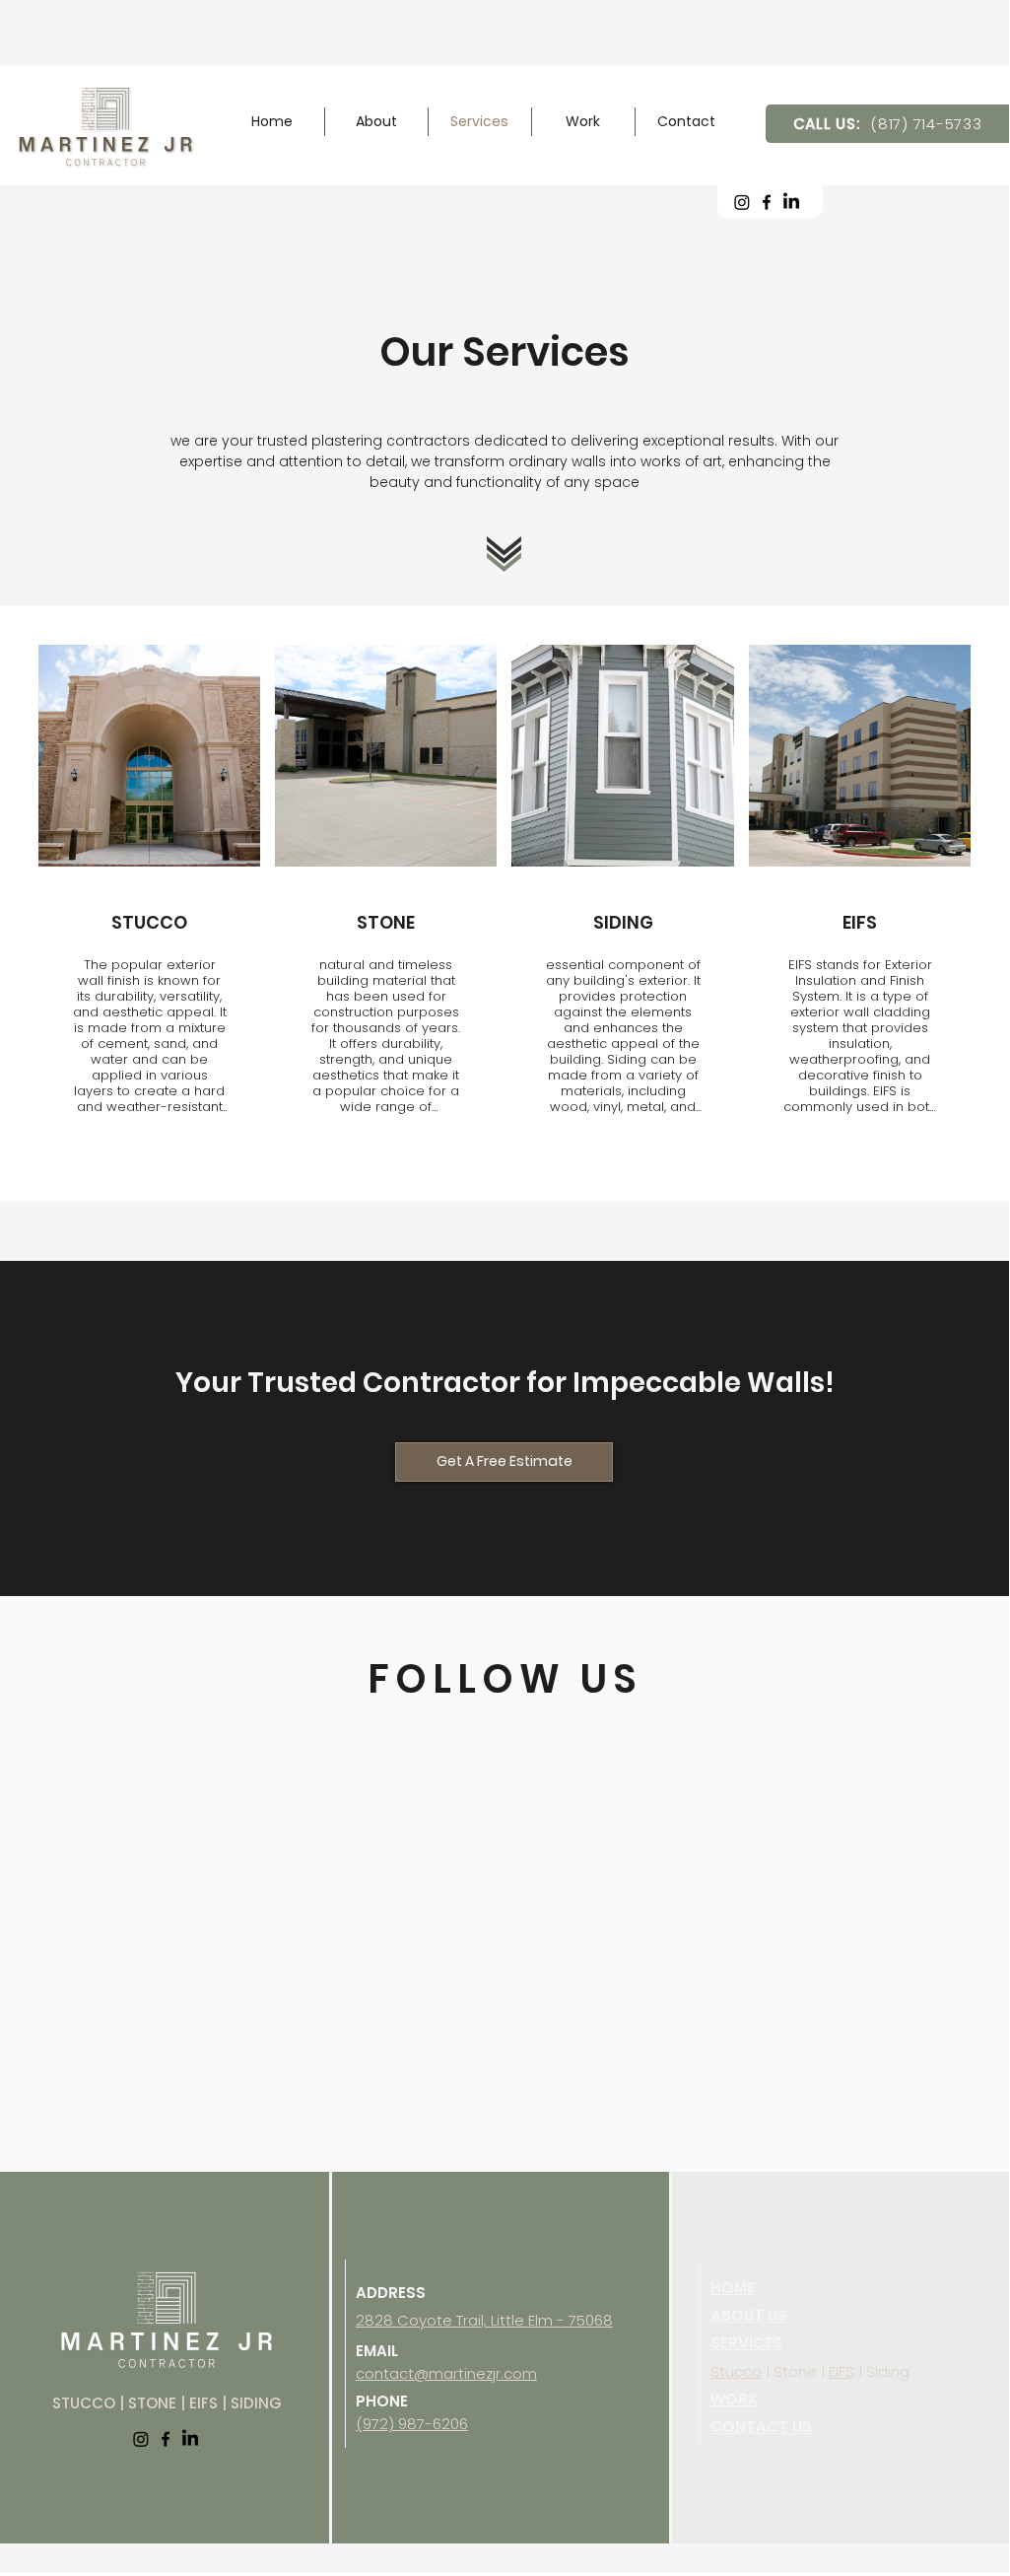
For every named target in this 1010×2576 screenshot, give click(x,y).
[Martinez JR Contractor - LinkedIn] (791, 202)
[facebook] (767, 202)
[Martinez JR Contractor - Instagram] (742, 202)
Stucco (736, 2371)
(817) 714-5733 (926, 124)
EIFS (842, 2371)
